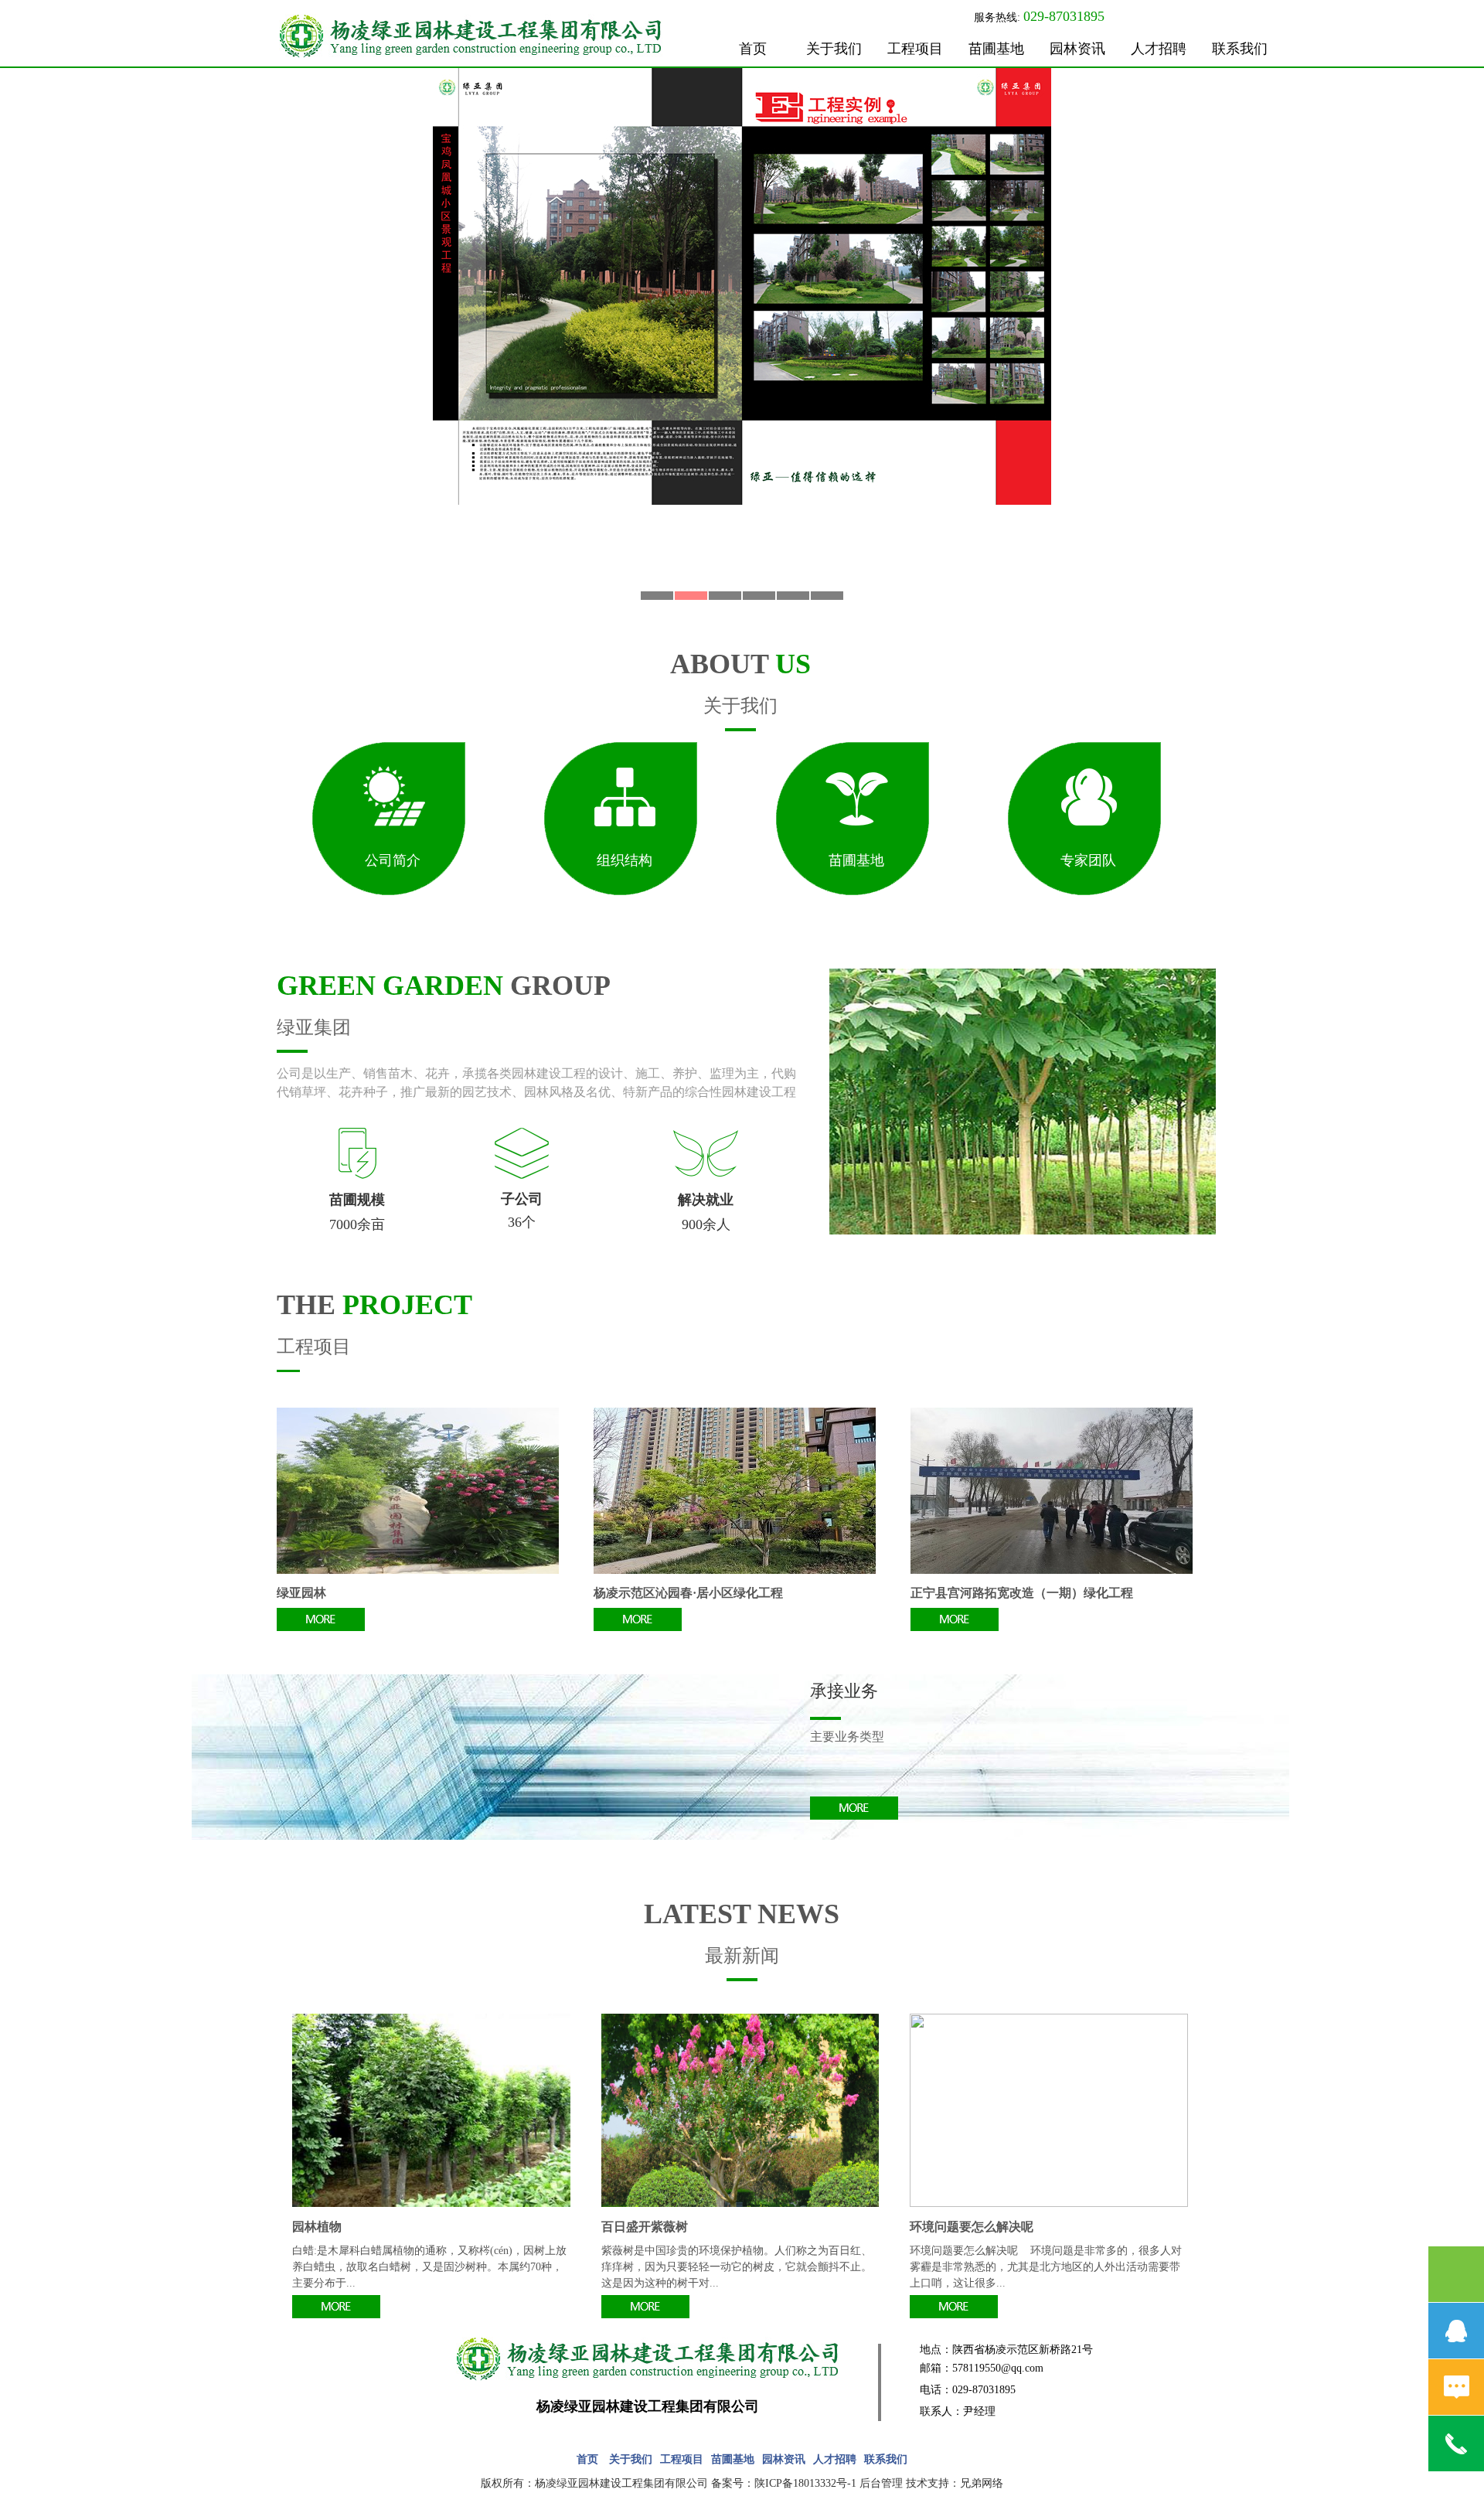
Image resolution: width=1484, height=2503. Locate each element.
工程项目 (915, 49)
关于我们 (834, 49)
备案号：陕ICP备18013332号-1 (784, 2483)
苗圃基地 (996, 49)
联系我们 (1240, 49)
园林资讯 (1077, 49)
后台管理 (881, 2483)
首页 (753, 49)
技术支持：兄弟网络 (955, 2483)
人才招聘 (1159, 49)
